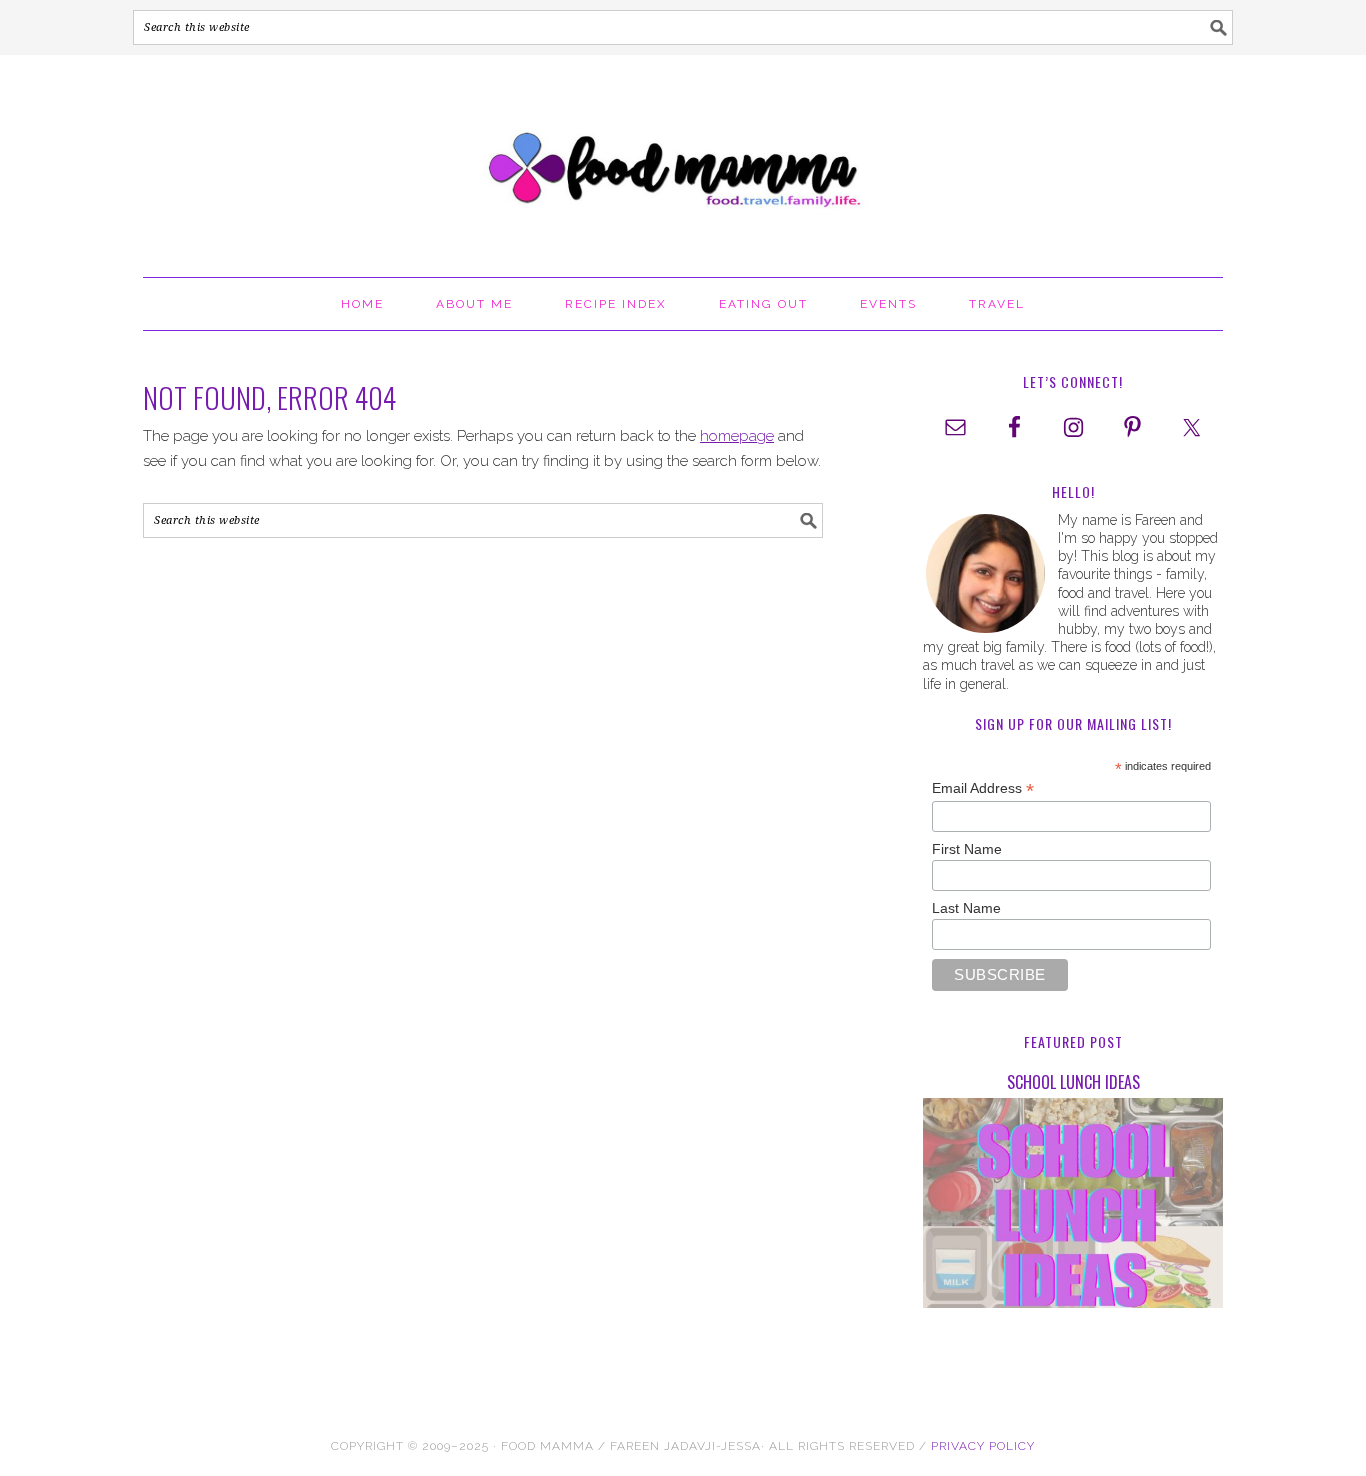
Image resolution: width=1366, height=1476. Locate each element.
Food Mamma (683, 157)
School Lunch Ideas (1073, 1082)
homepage (737, 436)
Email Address (983, 788)
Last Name (966, 908)
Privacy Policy (983, 1446)
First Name (967, 849)
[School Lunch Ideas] (1073, 1206)
